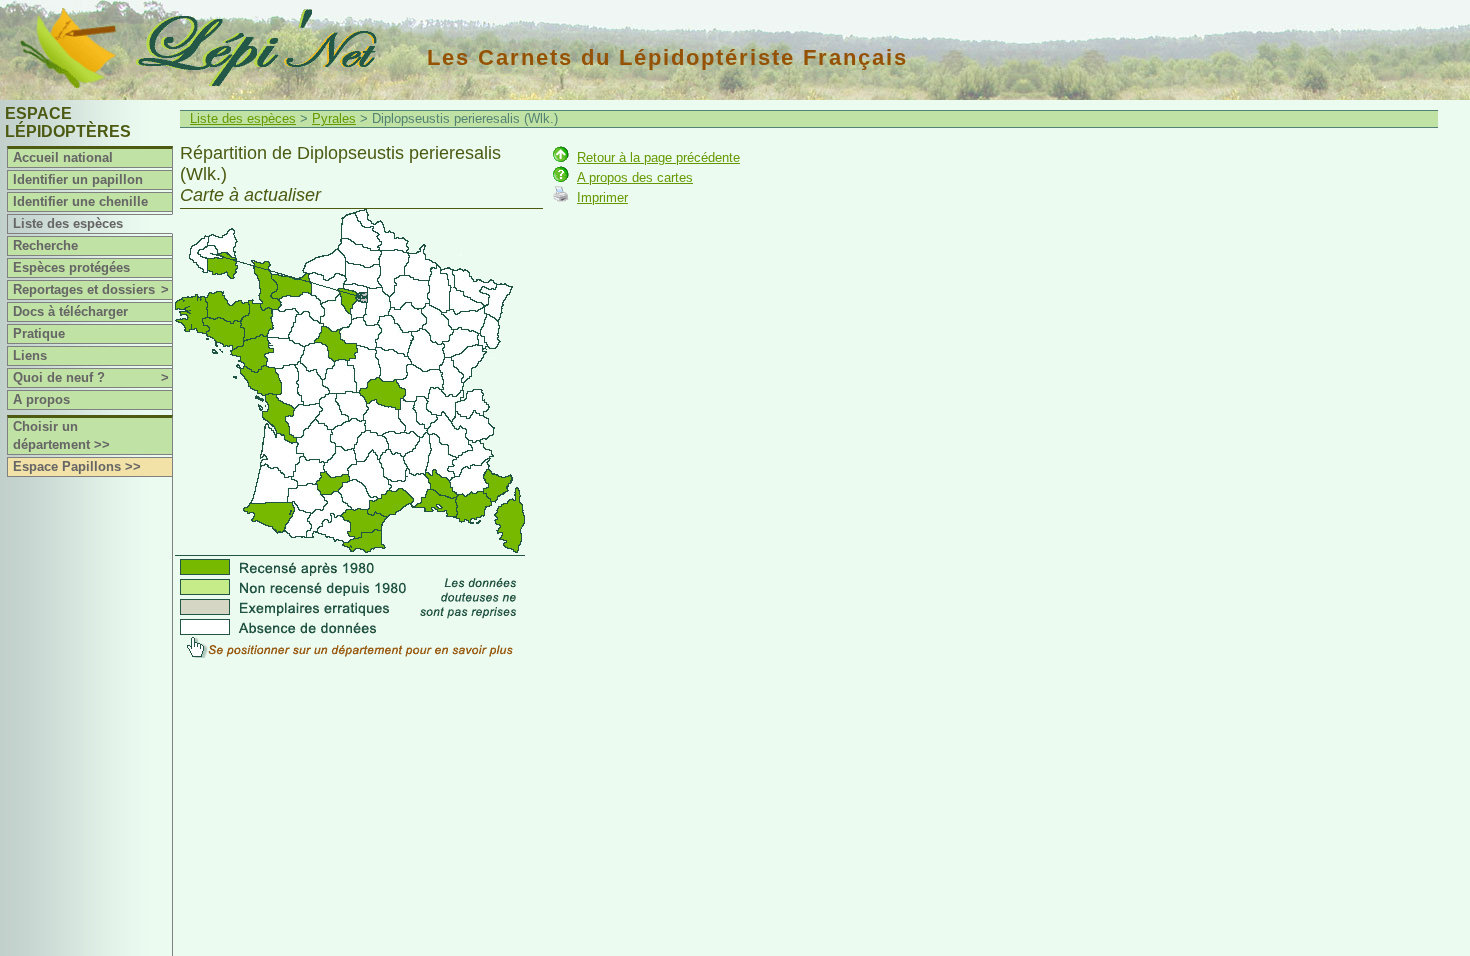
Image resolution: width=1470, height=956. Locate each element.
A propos (41, 399)
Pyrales (334, 118)
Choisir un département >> (61, 435)
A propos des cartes (635, 177)
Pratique (39, 333)
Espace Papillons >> (77, 466)
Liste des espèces (68, 223)
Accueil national (63, 157)
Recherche (45, 245)
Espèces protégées (71, 267)
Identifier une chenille (80, 201)
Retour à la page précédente (658, 157)
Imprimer (602, 197)
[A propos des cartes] (561, 177)
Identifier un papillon (78, 179)
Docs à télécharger (70, 311)
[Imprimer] (561, 197)
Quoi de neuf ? (91, 377)
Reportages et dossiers (91, 289)
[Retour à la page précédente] (561, 157)
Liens (30, 355)
